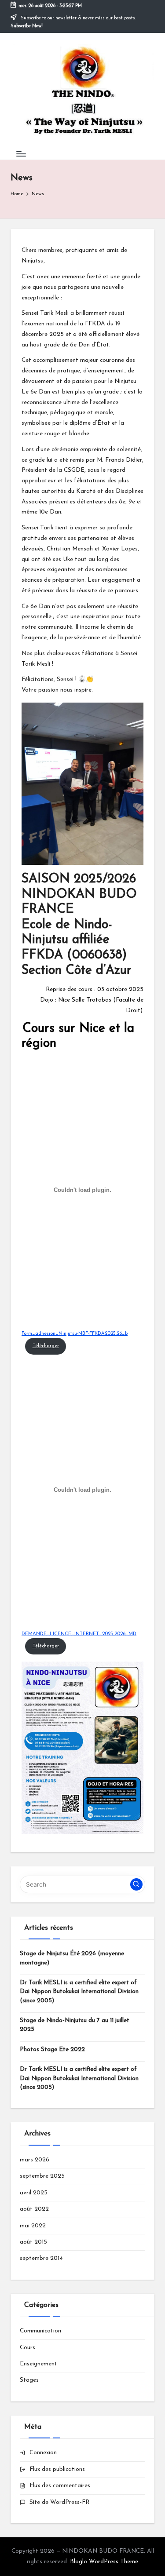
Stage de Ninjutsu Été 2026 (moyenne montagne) (72, 1958)
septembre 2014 (41, 2258)
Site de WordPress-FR (59, 2502)
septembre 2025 (42, 2176)
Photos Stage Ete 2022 (52, 2050)
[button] (136, 1884)
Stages (29, 2380)
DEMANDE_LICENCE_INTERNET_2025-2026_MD (79, 1634)
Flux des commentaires (60, 2486)
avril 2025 (34, 2193)
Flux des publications (57, 2469)
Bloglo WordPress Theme (104, 2562)
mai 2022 (33, 2226)
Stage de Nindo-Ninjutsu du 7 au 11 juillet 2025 (75, 2025)
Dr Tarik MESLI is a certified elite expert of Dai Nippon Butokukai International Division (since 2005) (79, 1992)
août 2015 (33, 2242)
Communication (40, 2331)
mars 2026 (35, 2160)
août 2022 (34, 2209)
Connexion (43, 2453)
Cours (27, 2348)
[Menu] (21, 154)
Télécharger (46, 1346)
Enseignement (38, 2364)
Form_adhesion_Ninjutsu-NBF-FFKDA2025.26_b (75, 1334)
